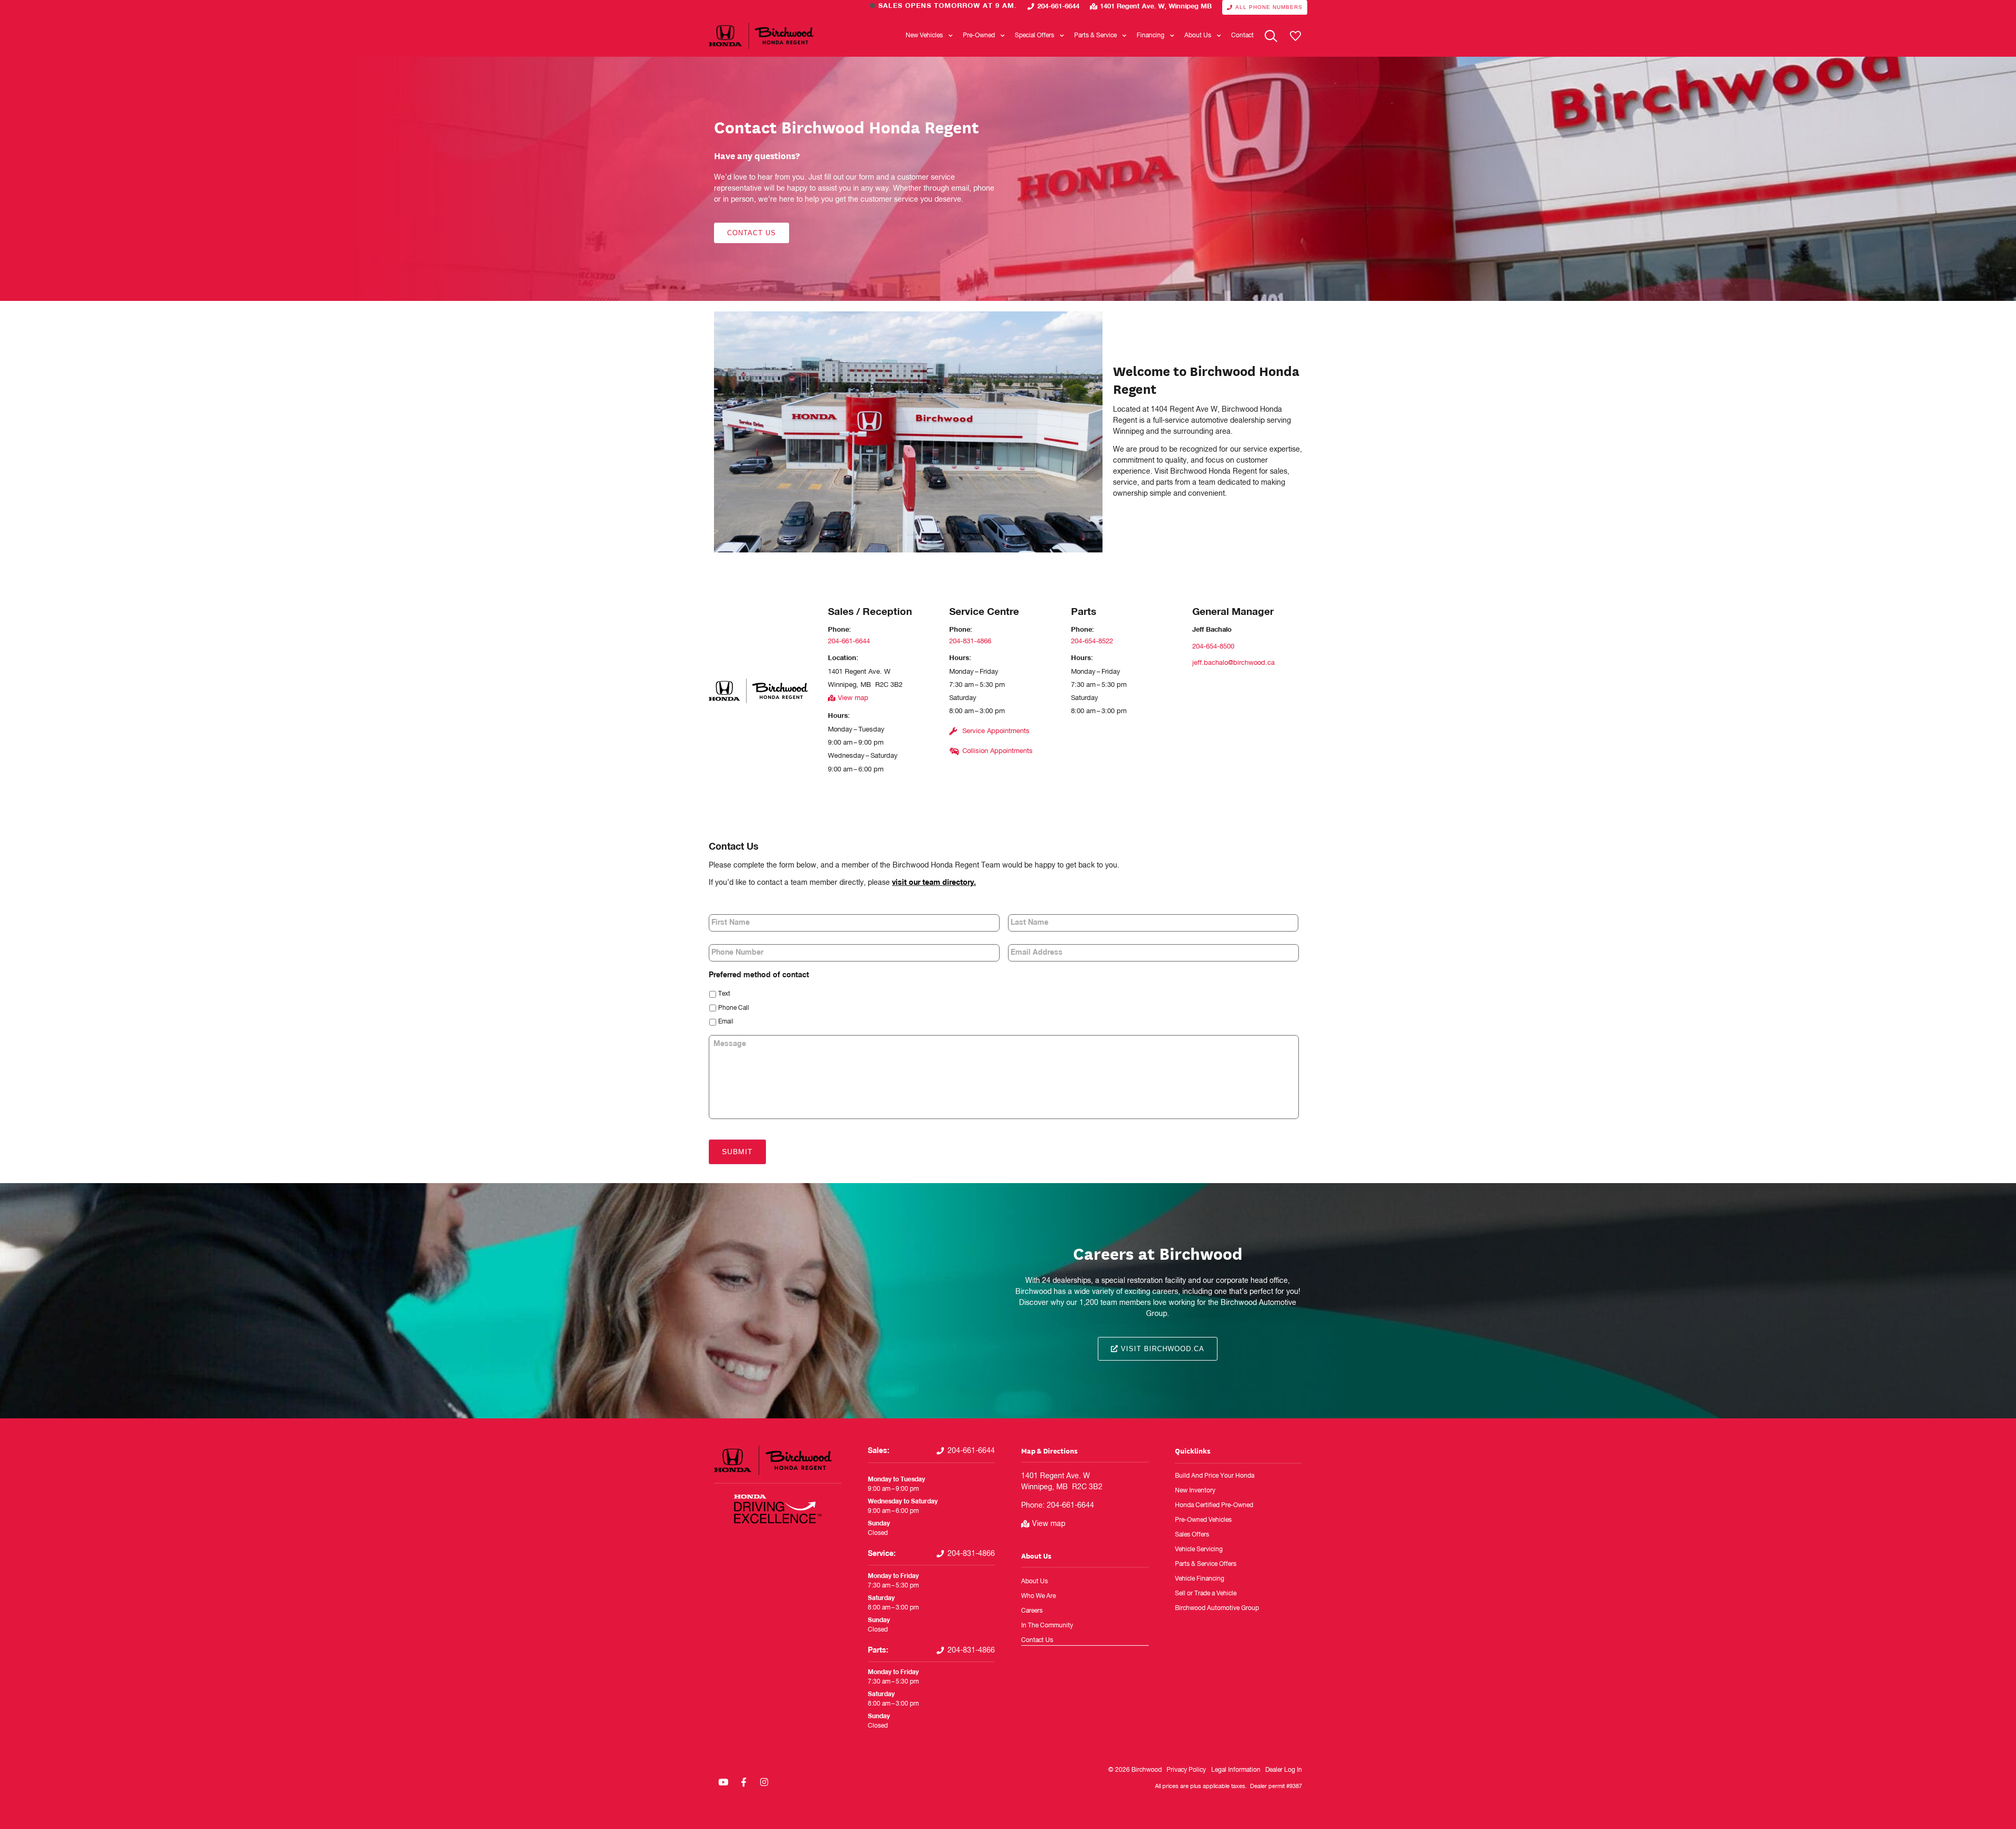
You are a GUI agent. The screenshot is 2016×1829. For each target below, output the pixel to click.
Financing (1151, 36)
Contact (1242, 36)
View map (853, 698)
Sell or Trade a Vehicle (1206, 1594)
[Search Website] (1271, 36)
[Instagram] (764, 1782)
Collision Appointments (997, 751)
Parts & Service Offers (1206, 1564)
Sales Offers (1192, 1535)
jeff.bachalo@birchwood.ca (1233, 663)
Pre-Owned (979, 36)
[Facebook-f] (743, 1782)
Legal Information (1236, 1770)
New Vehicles (924, 36)
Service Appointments (996, 731)
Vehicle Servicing (1199, 1550)
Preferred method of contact (759, 975)
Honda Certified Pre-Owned (1214, 1506)
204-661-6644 (1058, 7)
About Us (1198, 36)
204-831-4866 (970, 641)
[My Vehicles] (1295, 36)
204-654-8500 (1213, 647)
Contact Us (1037, 1640)
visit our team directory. (934, 883)
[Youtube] (723, 1782)
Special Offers (1035, 36)
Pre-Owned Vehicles (1203, 1520)
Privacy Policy (1186, 1770)
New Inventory (1195, 1491)
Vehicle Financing (1200, 1579)
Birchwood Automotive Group (1217, 1608)
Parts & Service (1095, 36)
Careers (1032, 1611)
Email (726, 1022)
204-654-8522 (1092, 641)
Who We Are (1038, 1596)
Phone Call (734, 1008)
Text (724, 994)
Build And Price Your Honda (1215, 1476)
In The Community (1047, 1626)
